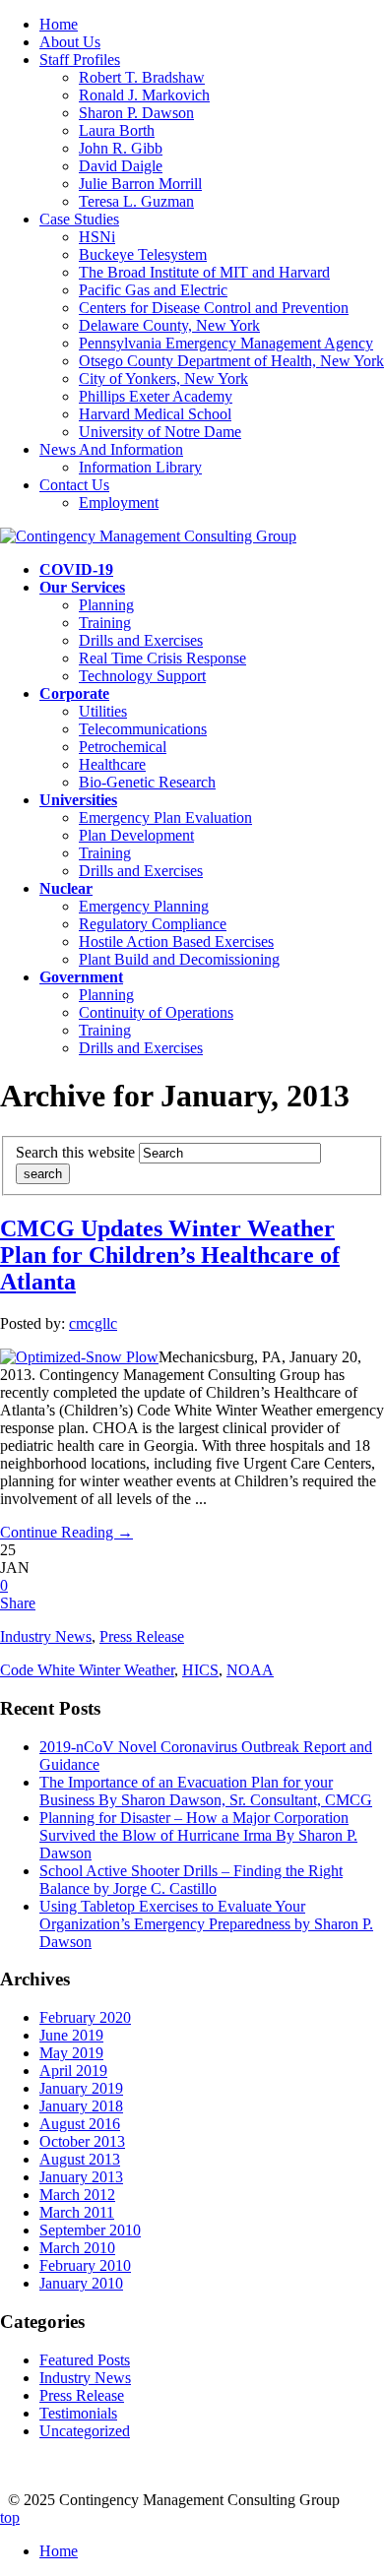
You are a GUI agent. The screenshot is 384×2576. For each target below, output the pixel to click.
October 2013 (82, 2141)
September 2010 (90, 2230)
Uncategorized (85, 2431)
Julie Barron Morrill (140, 184)
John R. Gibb (121, 148)
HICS (200, 1670)
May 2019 (71, 2053)
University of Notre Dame (160, 432)
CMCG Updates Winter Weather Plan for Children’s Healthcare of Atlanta (170, 1255)
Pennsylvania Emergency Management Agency (226, 343)
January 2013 (81, 2177)
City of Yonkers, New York (163, 378)
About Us (70, 42)
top (10, 2517)
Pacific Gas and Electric (153, 290)
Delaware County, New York (169, 325)
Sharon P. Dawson (136, 113)
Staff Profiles (80, 60)
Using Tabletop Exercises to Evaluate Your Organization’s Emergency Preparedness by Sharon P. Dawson (206, 1924)
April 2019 (73, 2071)
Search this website (75, 1152)
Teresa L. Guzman (136, 201)
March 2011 (77, 2212)
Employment (119, 503)
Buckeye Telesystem (143, 254)
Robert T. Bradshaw (142, 77)
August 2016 (80, 2124)
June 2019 (71, 2035)
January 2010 (81, 2283)
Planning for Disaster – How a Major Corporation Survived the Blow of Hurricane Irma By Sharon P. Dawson (198, 1835)
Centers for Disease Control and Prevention (214, 308)
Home (59, 24)
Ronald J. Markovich (144, 95)
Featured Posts (85, 2360)
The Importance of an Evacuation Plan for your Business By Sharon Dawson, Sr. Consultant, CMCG (206, 1791)
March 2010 (77, 2248)
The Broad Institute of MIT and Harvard (204, 272)
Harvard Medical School (155, 414)
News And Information (111, 449)
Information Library (140, 467)
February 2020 (85, 2017)
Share (18, 1603)
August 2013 (80, 2159)
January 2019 (81, 2088)
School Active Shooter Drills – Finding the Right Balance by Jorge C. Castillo (191, 1880)
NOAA (250, 1670)
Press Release (142, 1636)
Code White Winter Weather (87, 1670)
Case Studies (79, 219)
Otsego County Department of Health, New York (231, 361)
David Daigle (121, 166)
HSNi (97, 237)
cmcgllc (93, 1323)
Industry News (46, 1636)
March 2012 (77, 2195)
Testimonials (78, 2413)
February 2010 (85, 2265)
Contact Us (74, 485)
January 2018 (81, 2106)
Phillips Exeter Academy (156, 396)
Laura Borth (117, 130)
